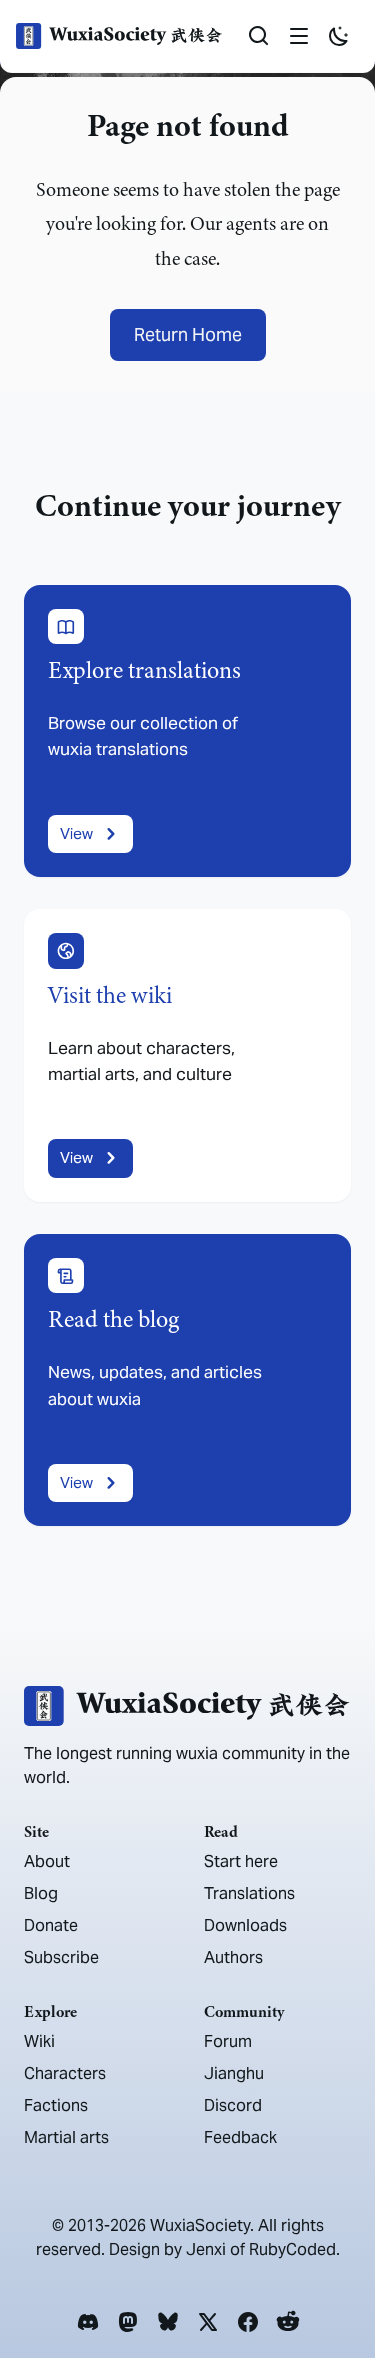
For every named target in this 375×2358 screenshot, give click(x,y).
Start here (241, 1861)
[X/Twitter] (208, 2322)
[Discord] (88, 2322)
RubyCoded (292, 2249)
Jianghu (234, 2073)
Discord (233, 2105)
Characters (65, 2073)
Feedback (240, 2137)
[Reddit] (288, 2322)
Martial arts (66, 2137)
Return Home (188, 334)
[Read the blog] (187, 1380)
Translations (249, 1893)
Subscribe (61, 1957)
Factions (56, 2105)
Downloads (245, 1925)
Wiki (39, 2041)
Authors (233, 1957)
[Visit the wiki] (187, 1055)
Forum (228, 2041)
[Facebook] (248, 2322)
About (47, 1861)
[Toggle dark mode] (339, 36)
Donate (51, 1925)
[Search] (259, 36)
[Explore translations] (187, 731)
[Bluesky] (168, 2322)
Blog (41, 1893)
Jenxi (206, 2249)
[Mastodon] (128, 2322)
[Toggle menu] (299, 36)
